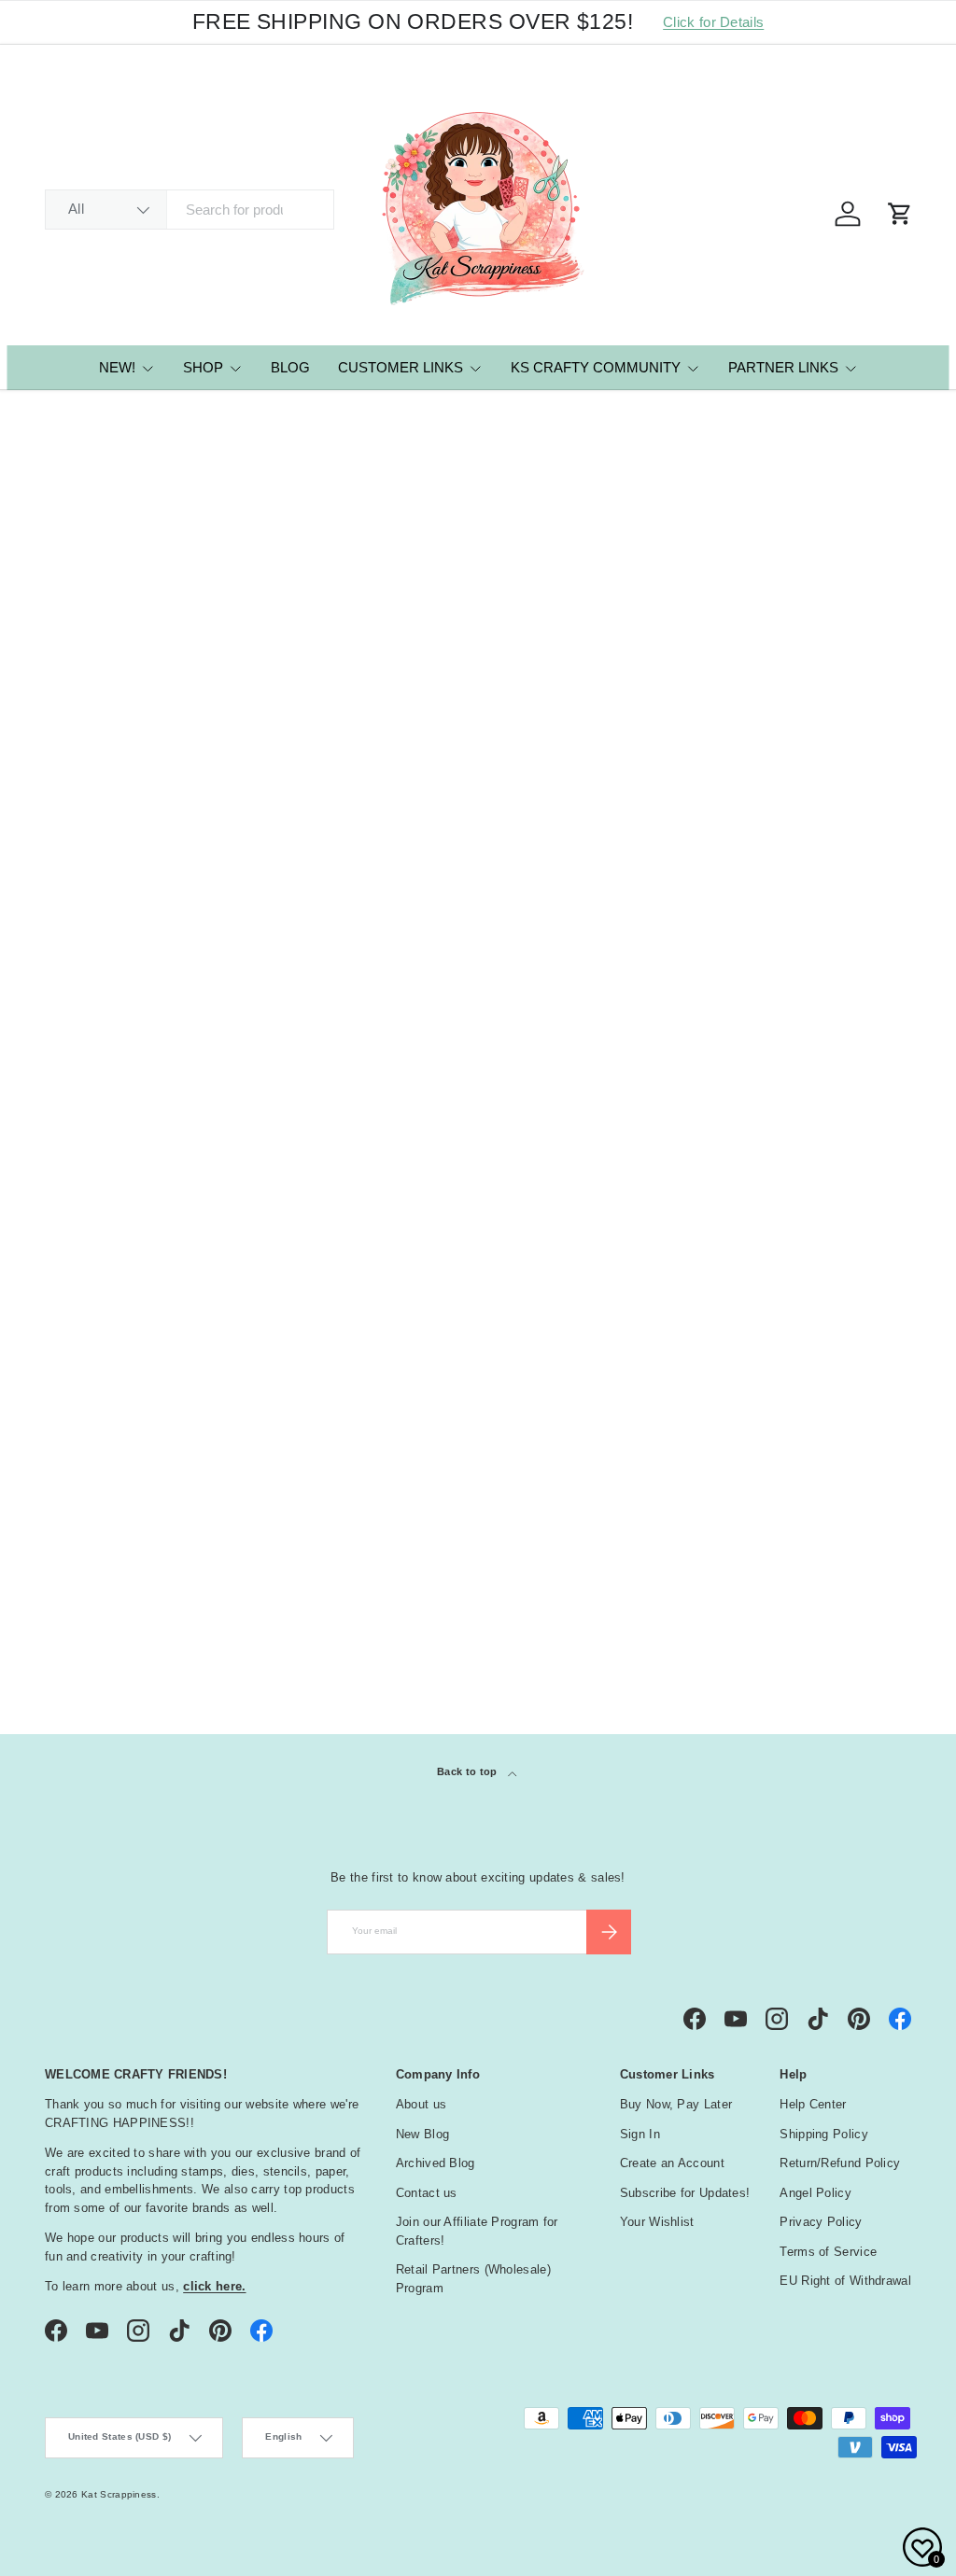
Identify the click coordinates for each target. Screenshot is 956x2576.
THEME (76, 1532)
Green (108, 1442)
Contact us (427, 2193)
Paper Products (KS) (140, 416)
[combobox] (190, 210)
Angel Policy (815, 2193)
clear (884, 1336)
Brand (77, 1292)
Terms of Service (828, 2252)
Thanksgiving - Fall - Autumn (158, 1568)
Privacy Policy (821, 2222)
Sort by (70, 611)
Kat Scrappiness (119, 2494)
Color (77, 1338)
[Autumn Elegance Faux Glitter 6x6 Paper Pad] (146, 777)
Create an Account (672, 2163)
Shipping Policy (824, 2134)
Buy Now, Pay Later (676, 2104)
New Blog (422, 2134)
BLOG (290, 367)
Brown (76, 1442)
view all (876, 1196)
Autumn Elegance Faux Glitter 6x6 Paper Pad (135, 935)
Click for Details (713, 22)
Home (59, 416)
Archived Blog (436, 2163)
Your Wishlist (657, 2222)
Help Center (813, 2104)
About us (421, 2104)
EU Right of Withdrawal (845, 2281)
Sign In (640, 2134)
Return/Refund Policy (840, 2163)
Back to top (469, 1771)
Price (72, 1244)
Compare (103, 859)
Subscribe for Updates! (685, 2193)
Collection (102, 1609)
